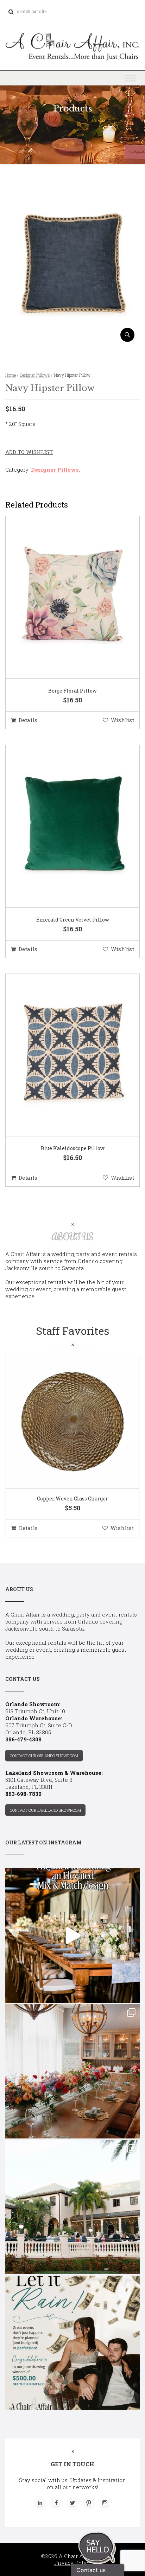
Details (28, 720)
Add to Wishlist (29, 452)
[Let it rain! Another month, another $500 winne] (72, 2343)
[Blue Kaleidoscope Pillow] (64, 1056)
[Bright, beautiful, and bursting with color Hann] (72, 2071)
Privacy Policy (73, 2563)
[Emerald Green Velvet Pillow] (64, 827)
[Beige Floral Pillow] (64, 598)
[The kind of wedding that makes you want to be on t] (72, 2207)
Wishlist (122, 720)
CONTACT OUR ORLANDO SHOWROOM (44, 1756)
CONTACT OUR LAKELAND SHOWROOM (45, 1810)
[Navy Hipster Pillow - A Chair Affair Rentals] (72, 339)
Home (11, 375)
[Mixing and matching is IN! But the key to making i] (72, 1936)
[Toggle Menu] (131, 78)
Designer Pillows (35, 375)
